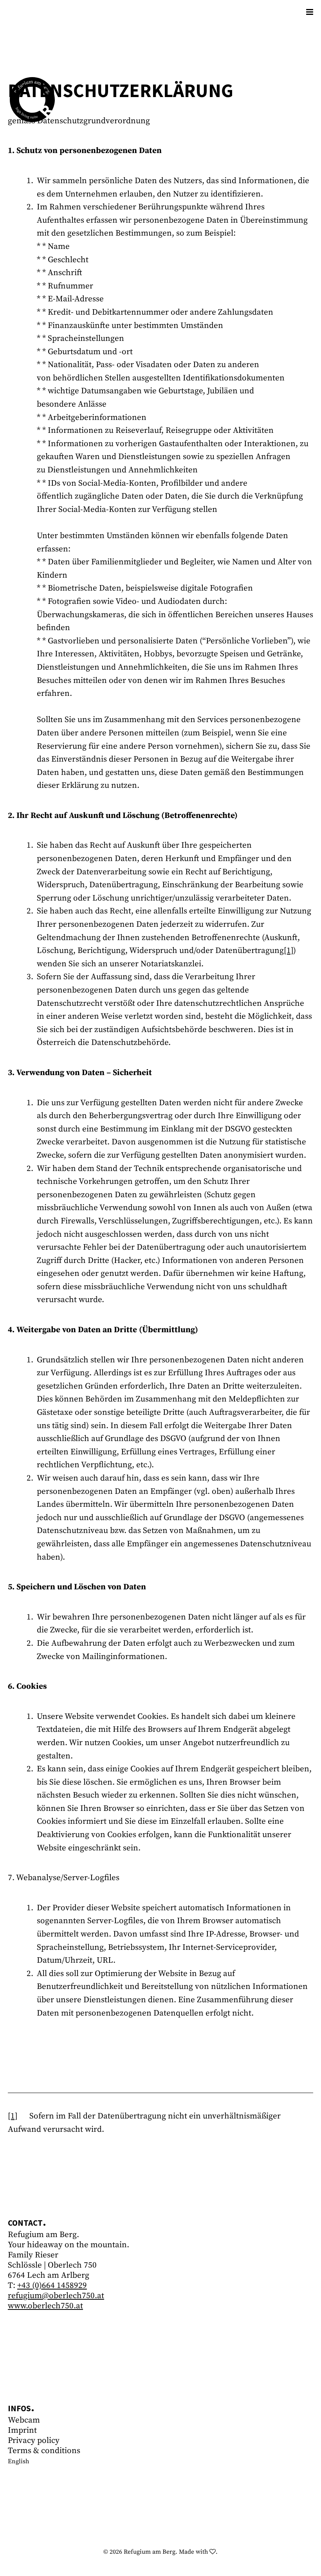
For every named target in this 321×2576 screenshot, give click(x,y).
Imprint (22, 2430)
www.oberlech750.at (45, 2306)
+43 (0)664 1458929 (52, 2286)
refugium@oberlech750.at (56, 2296)
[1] (289, 951)
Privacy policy (34, 2441)
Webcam (24, 2420)
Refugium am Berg (150, 2552)
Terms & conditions (44, 2451)
